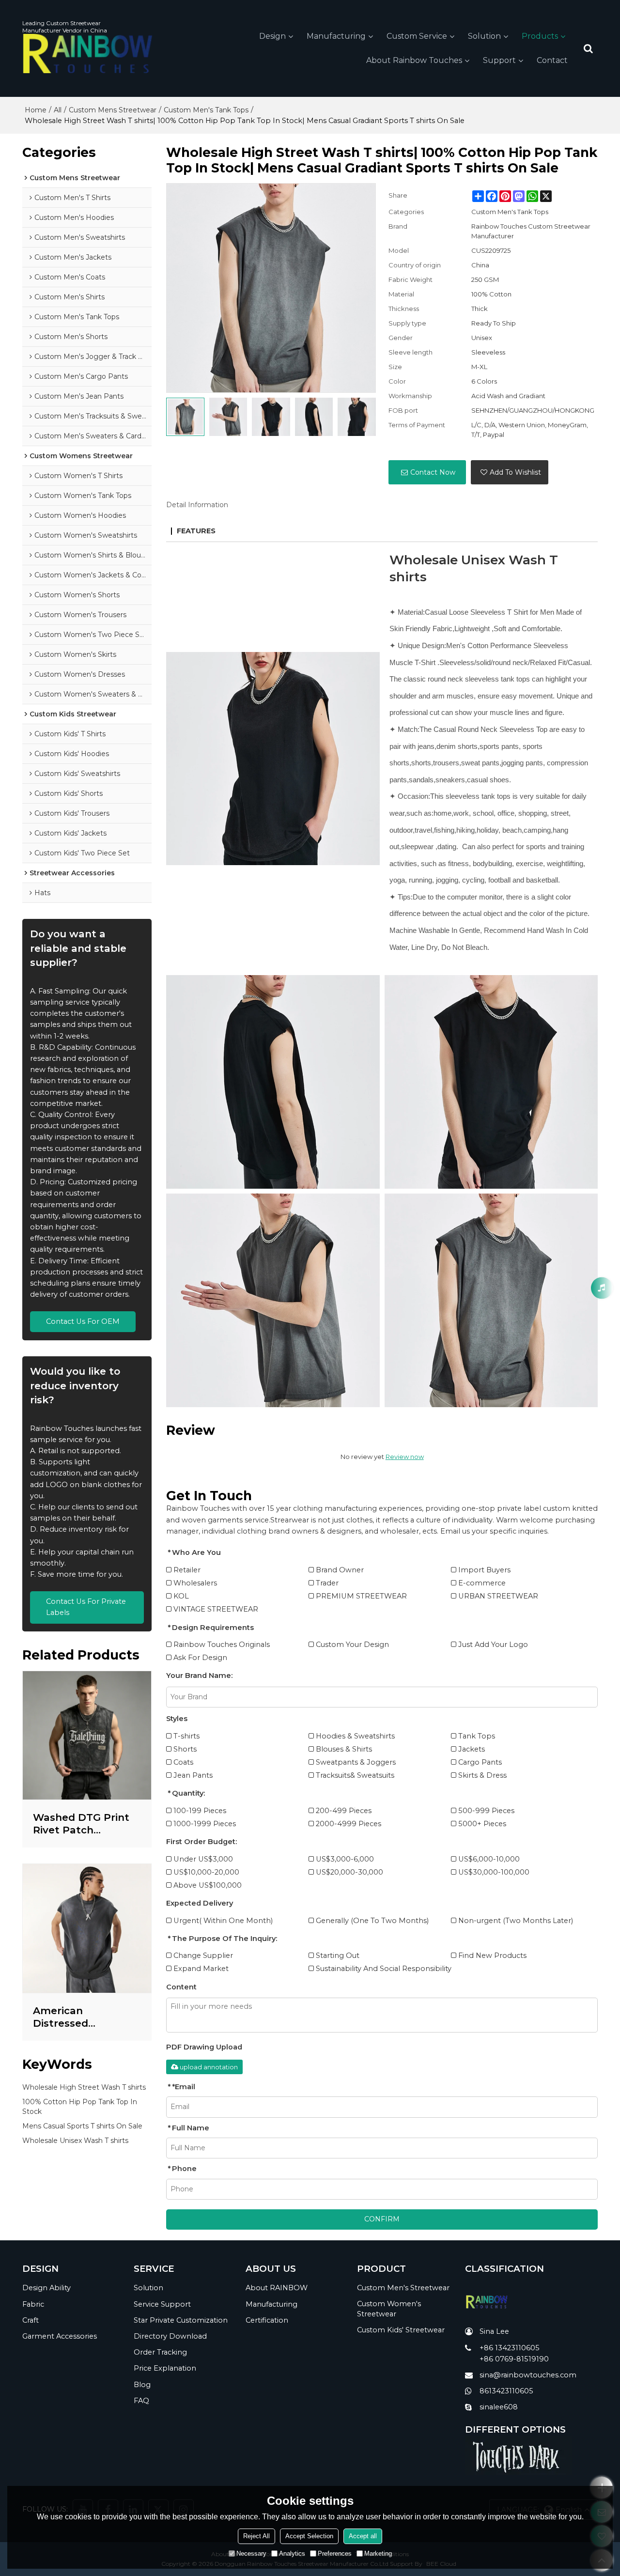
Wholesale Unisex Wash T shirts (75, 2141)
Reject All (256, 2536)
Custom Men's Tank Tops (206, 110)
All (58, 110)
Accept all (363, 2536)
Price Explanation (165, 2368)
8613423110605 (506, 2391)
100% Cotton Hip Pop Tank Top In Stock (80, 2107)
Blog (142, 2385)
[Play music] (602, 1288)
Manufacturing (336, 36)
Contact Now (433, 472)
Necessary (251, 2553)
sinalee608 (499, 2407)
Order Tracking (160, 2352)
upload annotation (209, 2067)
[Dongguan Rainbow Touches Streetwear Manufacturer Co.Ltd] (88, 54)
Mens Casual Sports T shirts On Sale (82, 2126)
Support (499, 60)
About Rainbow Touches (414, 60)
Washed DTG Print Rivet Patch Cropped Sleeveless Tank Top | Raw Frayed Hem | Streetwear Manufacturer (84, 1824)
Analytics (292, 2553)
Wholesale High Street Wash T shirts (84, 2087)
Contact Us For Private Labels (86, 1607)
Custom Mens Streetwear (113, 110)
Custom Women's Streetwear (389, 2309)
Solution (484, 36)
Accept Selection (309, 2536)
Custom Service (417, 36)
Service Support (162, 2304)
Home (36, 110)
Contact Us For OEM (83, 1321)
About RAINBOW (277, 2288)
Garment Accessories (60, 2336)
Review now (405, 1457)
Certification (267, 2320)
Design (272, 36)
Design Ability (46, 2288)
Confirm (382, 2219)
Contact (552, 60)
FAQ (141, 2401)
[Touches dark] (531, 2455)
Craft (31, 2320)
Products (540, 36)
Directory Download (170, 2336)
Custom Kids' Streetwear (401, 2330)
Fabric (33, 2304)
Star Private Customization (181, 2320)
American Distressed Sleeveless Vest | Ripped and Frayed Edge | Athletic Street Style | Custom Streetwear (85, 2017)
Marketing (378, 2553)
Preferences (335, 2553)
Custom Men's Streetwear (403, 2288)
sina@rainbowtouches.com (528, 2375)
